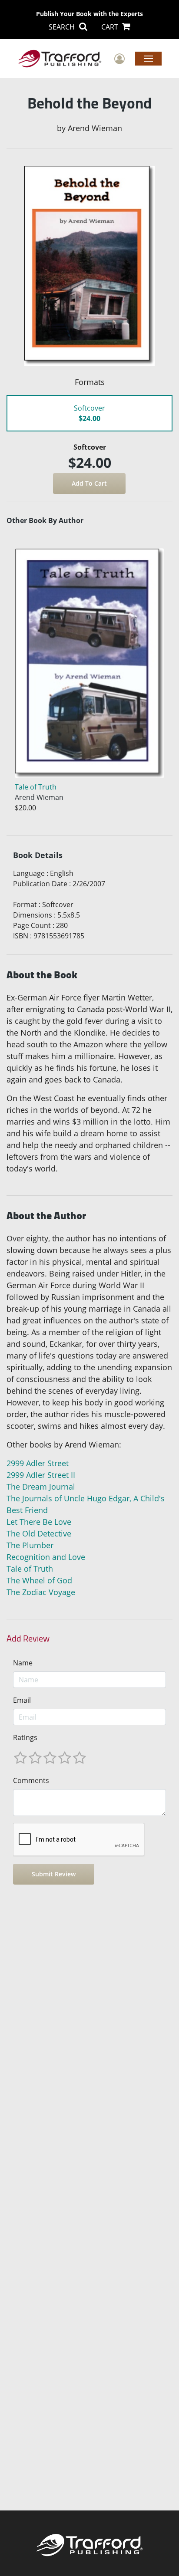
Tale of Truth (30, 1569)
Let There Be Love (39, 1522)
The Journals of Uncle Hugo (56, 1498)
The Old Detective (39, 1533)
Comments (31, 1780)
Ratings (25, 1737)
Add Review (28, 1638)
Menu (148, 58)
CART (111, 27)
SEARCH (63, 27)
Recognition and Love (46, 1557)
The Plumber (30, 1545)
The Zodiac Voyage (41, 1592)
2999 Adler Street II (41, 1475)
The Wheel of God (39, 1580)
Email (22, 1700)
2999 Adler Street (38, 1463)
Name (23, 1663)
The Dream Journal (41, 1487)
